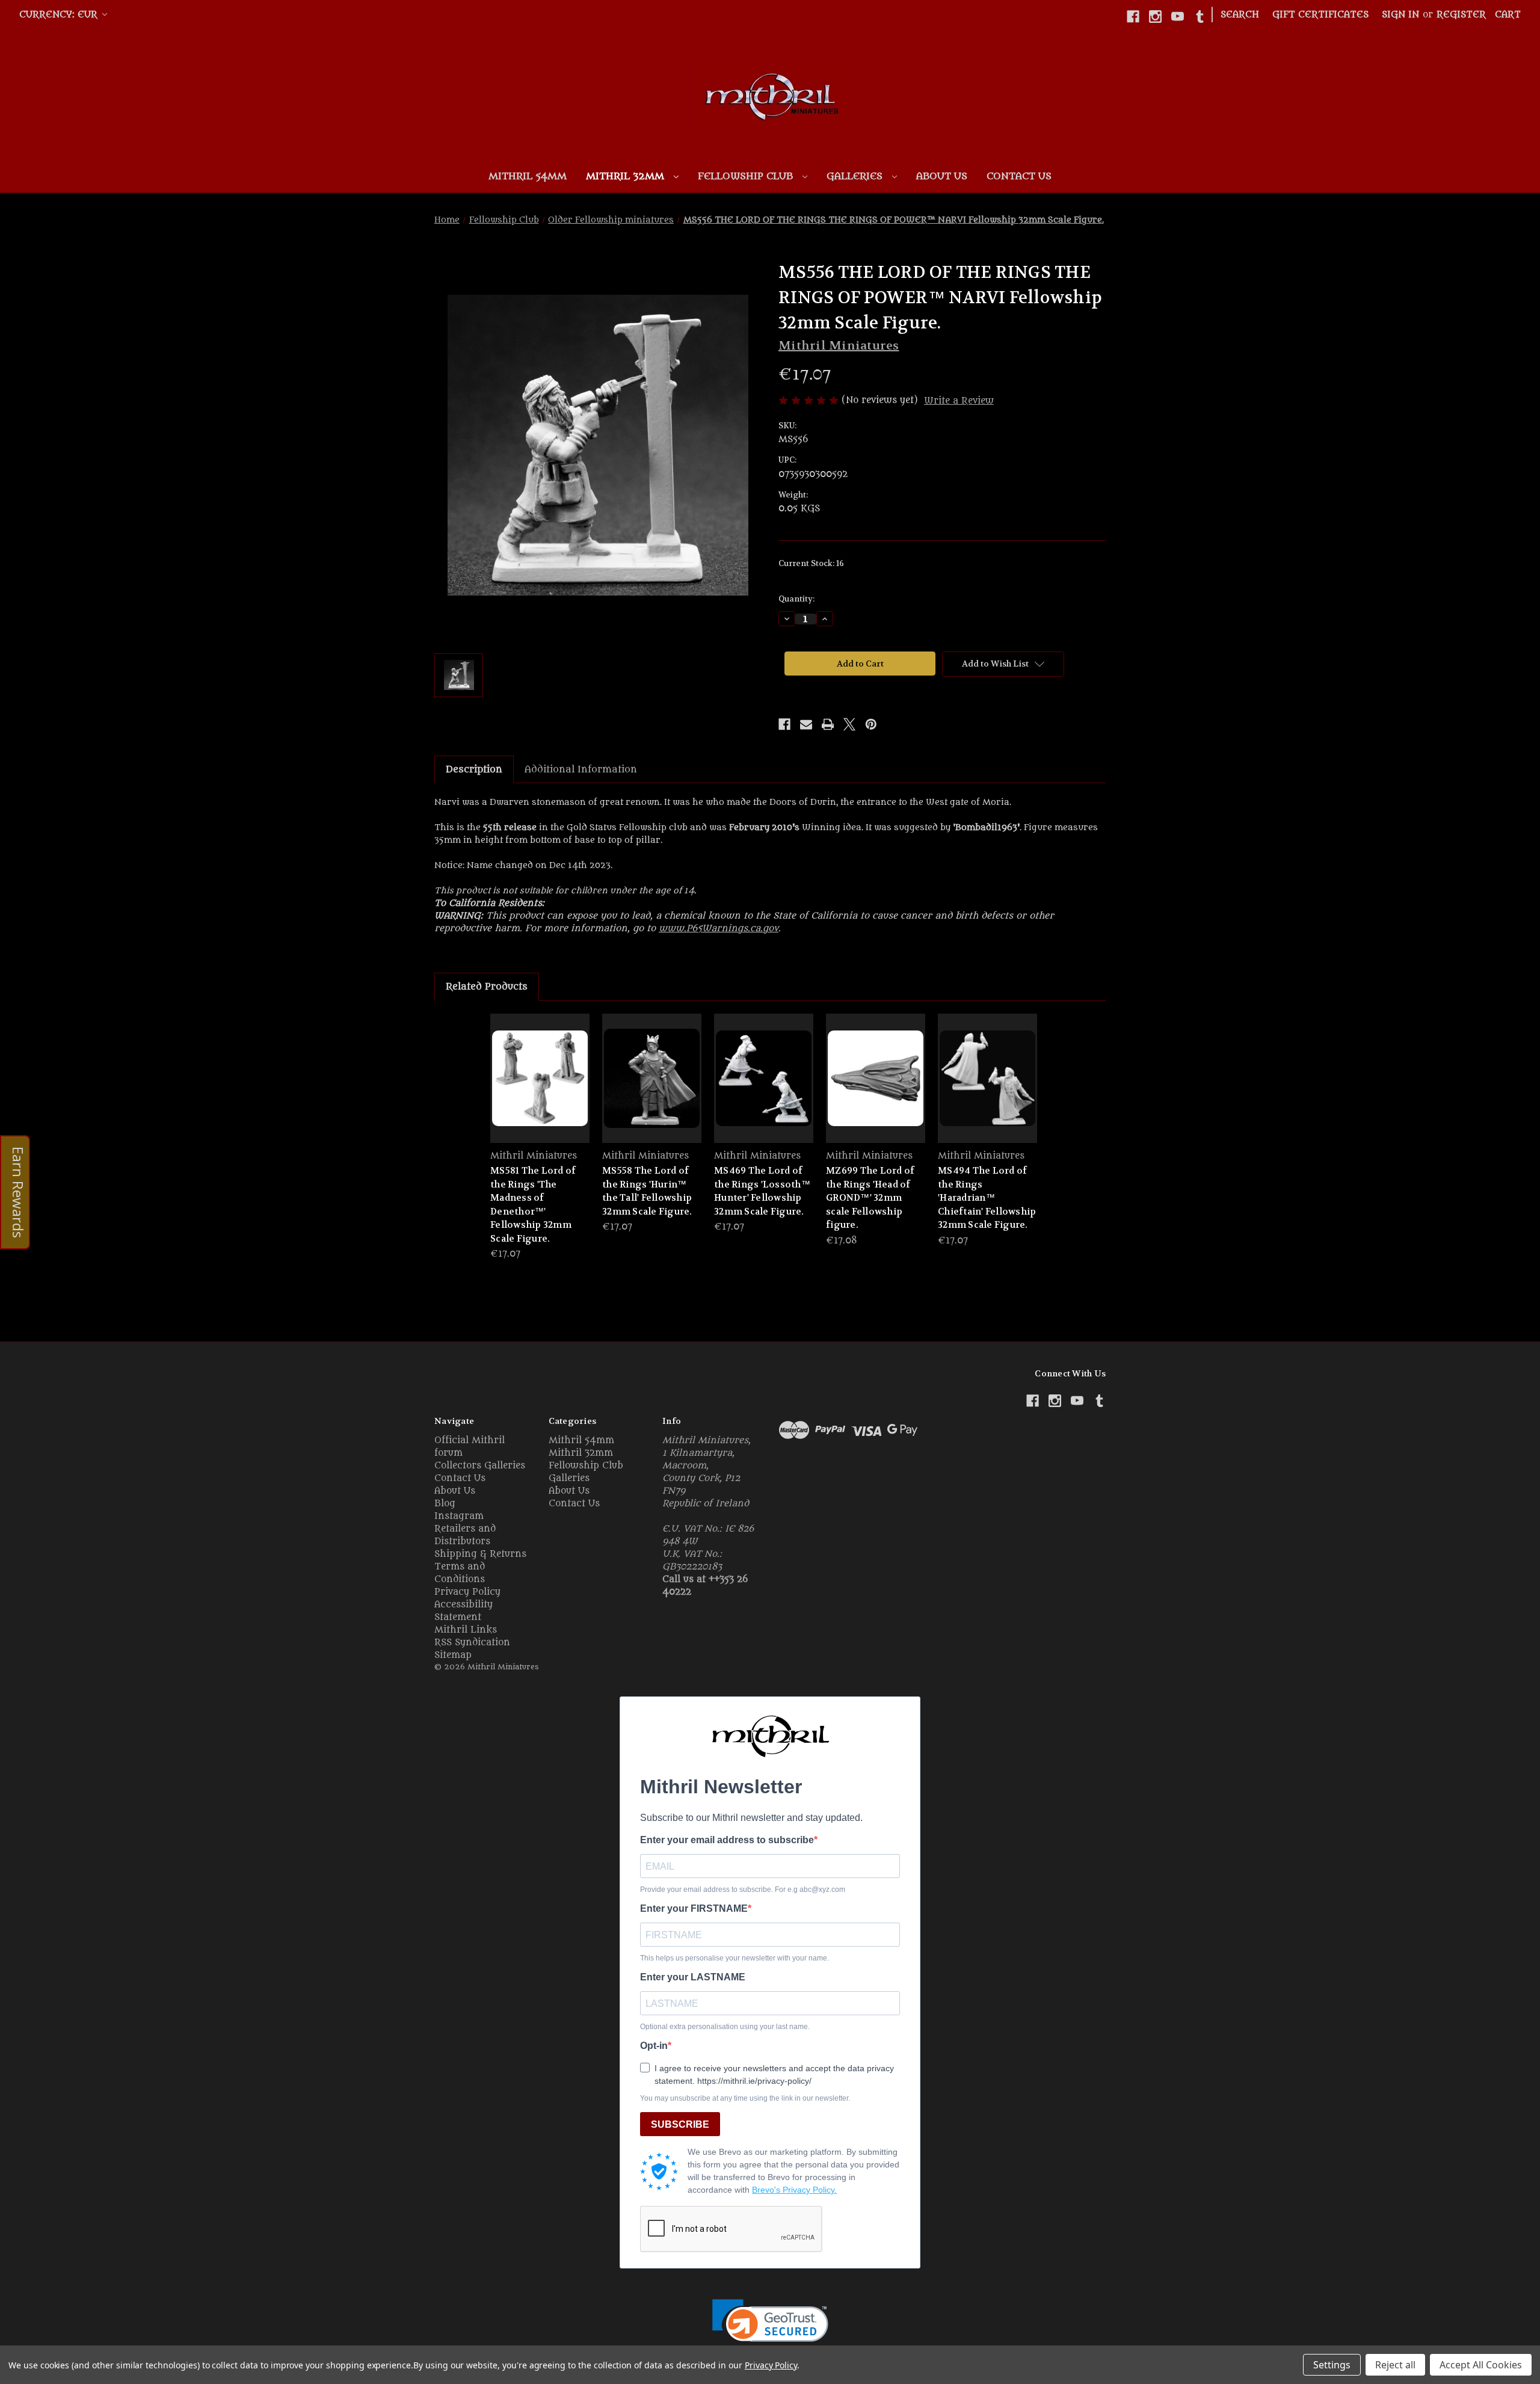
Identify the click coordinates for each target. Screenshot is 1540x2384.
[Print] (828, 724)
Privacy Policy (467, 1592)
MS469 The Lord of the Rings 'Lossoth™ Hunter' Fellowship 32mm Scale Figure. (762, 1191)
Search (1240, 15)
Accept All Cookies (1481, 2365)
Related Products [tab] (487, 987)
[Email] (806, 724)
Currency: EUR (60, 15)
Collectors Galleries (480, 1466)
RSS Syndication (472, 1643)
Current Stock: (811, 563)
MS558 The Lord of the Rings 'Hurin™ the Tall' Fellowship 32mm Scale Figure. (647, 1191)
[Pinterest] (871, 724)
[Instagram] (1155, 17)
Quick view (540, 1067)
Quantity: (796, 599)
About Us (942, 176)
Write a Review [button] (959, 401)
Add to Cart (540, 1089)
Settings (1332, 2365)
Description (474, 769)
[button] (770, 2328)
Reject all (1395, 2365)
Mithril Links (466, 1630)
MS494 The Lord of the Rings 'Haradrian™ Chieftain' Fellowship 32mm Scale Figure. (987, 1198)
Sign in (1400, 15)
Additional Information (581, 769)
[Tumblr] (1200, 17)
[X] (849, 724)
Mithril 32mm (627, 176)
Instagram (459, 1516)
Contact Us (1019, 176)
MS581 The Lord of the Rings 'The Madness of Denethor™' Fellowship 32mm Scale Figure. (533, 1205)
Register (1461, 15)
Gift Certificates (1320, 15)
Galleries (856, 176)
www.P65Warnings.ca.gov (719, 929)
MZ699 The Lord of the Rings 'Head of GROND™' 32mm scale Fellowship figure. (870, 1198)
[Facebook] (1133, 17)
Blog (445, 1504)
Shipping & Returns (480, 1554)
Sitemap (453, 1655)
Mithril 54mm (528, 176)
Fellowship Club (747, 176)
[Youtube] (1178, 17)
